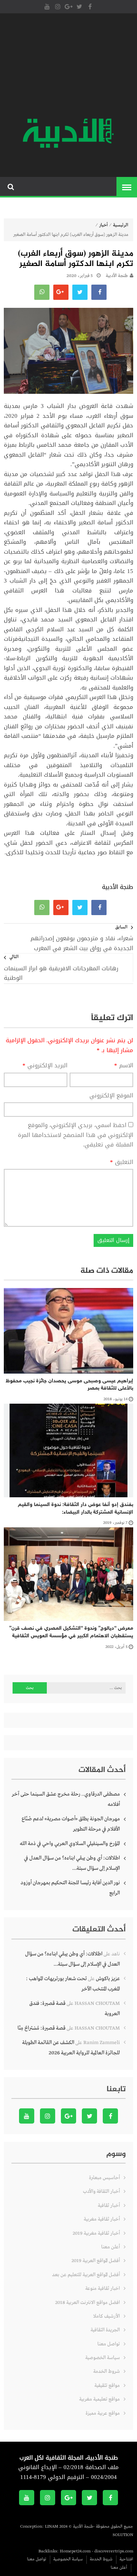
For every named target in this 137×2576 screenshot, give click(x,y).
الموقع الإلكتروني (111, 1096)
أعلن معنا (111, 2247)
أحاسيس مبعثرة (104, 2178)
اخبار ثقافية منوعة (103, 2289)
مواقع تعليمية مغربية (100, 2399)
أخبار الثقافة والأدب (101, 2192)
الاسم (124, 1066)
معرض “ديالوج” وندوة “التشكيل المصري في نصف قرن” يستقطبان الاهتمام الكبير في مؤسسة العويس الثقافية (71, 1632)
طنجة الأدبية (117, 276)
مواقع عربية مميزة (103, 2413)
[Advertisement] (68, 67)
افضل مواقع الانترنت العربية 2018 (88, 2303)
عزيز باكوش (108, 1979)
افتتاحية (126, 2559)
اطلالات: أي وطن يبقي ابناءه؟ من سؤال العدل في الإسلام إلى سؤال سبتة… (72, 1863)
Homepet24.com (75, 2551)
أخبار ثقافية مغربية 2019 (96, 2233)
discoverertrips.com (114, 2551)
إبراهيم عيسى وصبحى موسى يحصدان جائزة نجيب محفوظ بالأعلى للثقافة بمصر (69, 1385)
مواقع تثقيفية (107, 2386)
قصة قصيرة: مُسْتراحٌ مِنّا (41, 2028)
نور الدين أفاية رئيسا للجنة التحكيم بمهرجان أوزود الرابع (70, 1888)
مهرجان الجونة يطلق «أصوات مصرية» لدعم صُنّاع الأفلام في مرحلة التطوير (71, 1824)
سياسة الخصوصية (103, 2358)
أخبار (104, 225)
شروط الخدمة (107, 2371)
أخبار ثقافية (109, 2206)
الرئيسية (121, 225)
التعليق (122, 1162)
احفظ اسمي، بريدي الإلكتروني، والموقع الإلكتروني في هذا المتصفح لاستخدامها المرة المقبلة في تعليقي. (76, 1135)
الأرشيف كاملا (107, 2316)
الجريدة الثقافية (105, 2330)
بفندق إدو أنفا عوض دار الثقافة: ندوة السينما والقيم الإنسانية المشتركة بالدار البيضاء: (76, 1509)
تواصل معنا (109, 2344)
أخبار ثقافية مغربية (102, 2219)
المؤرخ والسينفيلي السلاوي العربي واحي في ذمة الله (70, 1844)
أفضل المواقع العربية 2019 (96, 2261)
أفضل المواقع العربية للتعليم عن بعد (86, 2275)
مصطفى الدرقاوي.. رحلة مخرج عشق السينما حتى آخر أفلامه (66, 1799)
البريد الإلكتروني (45, 1066)
